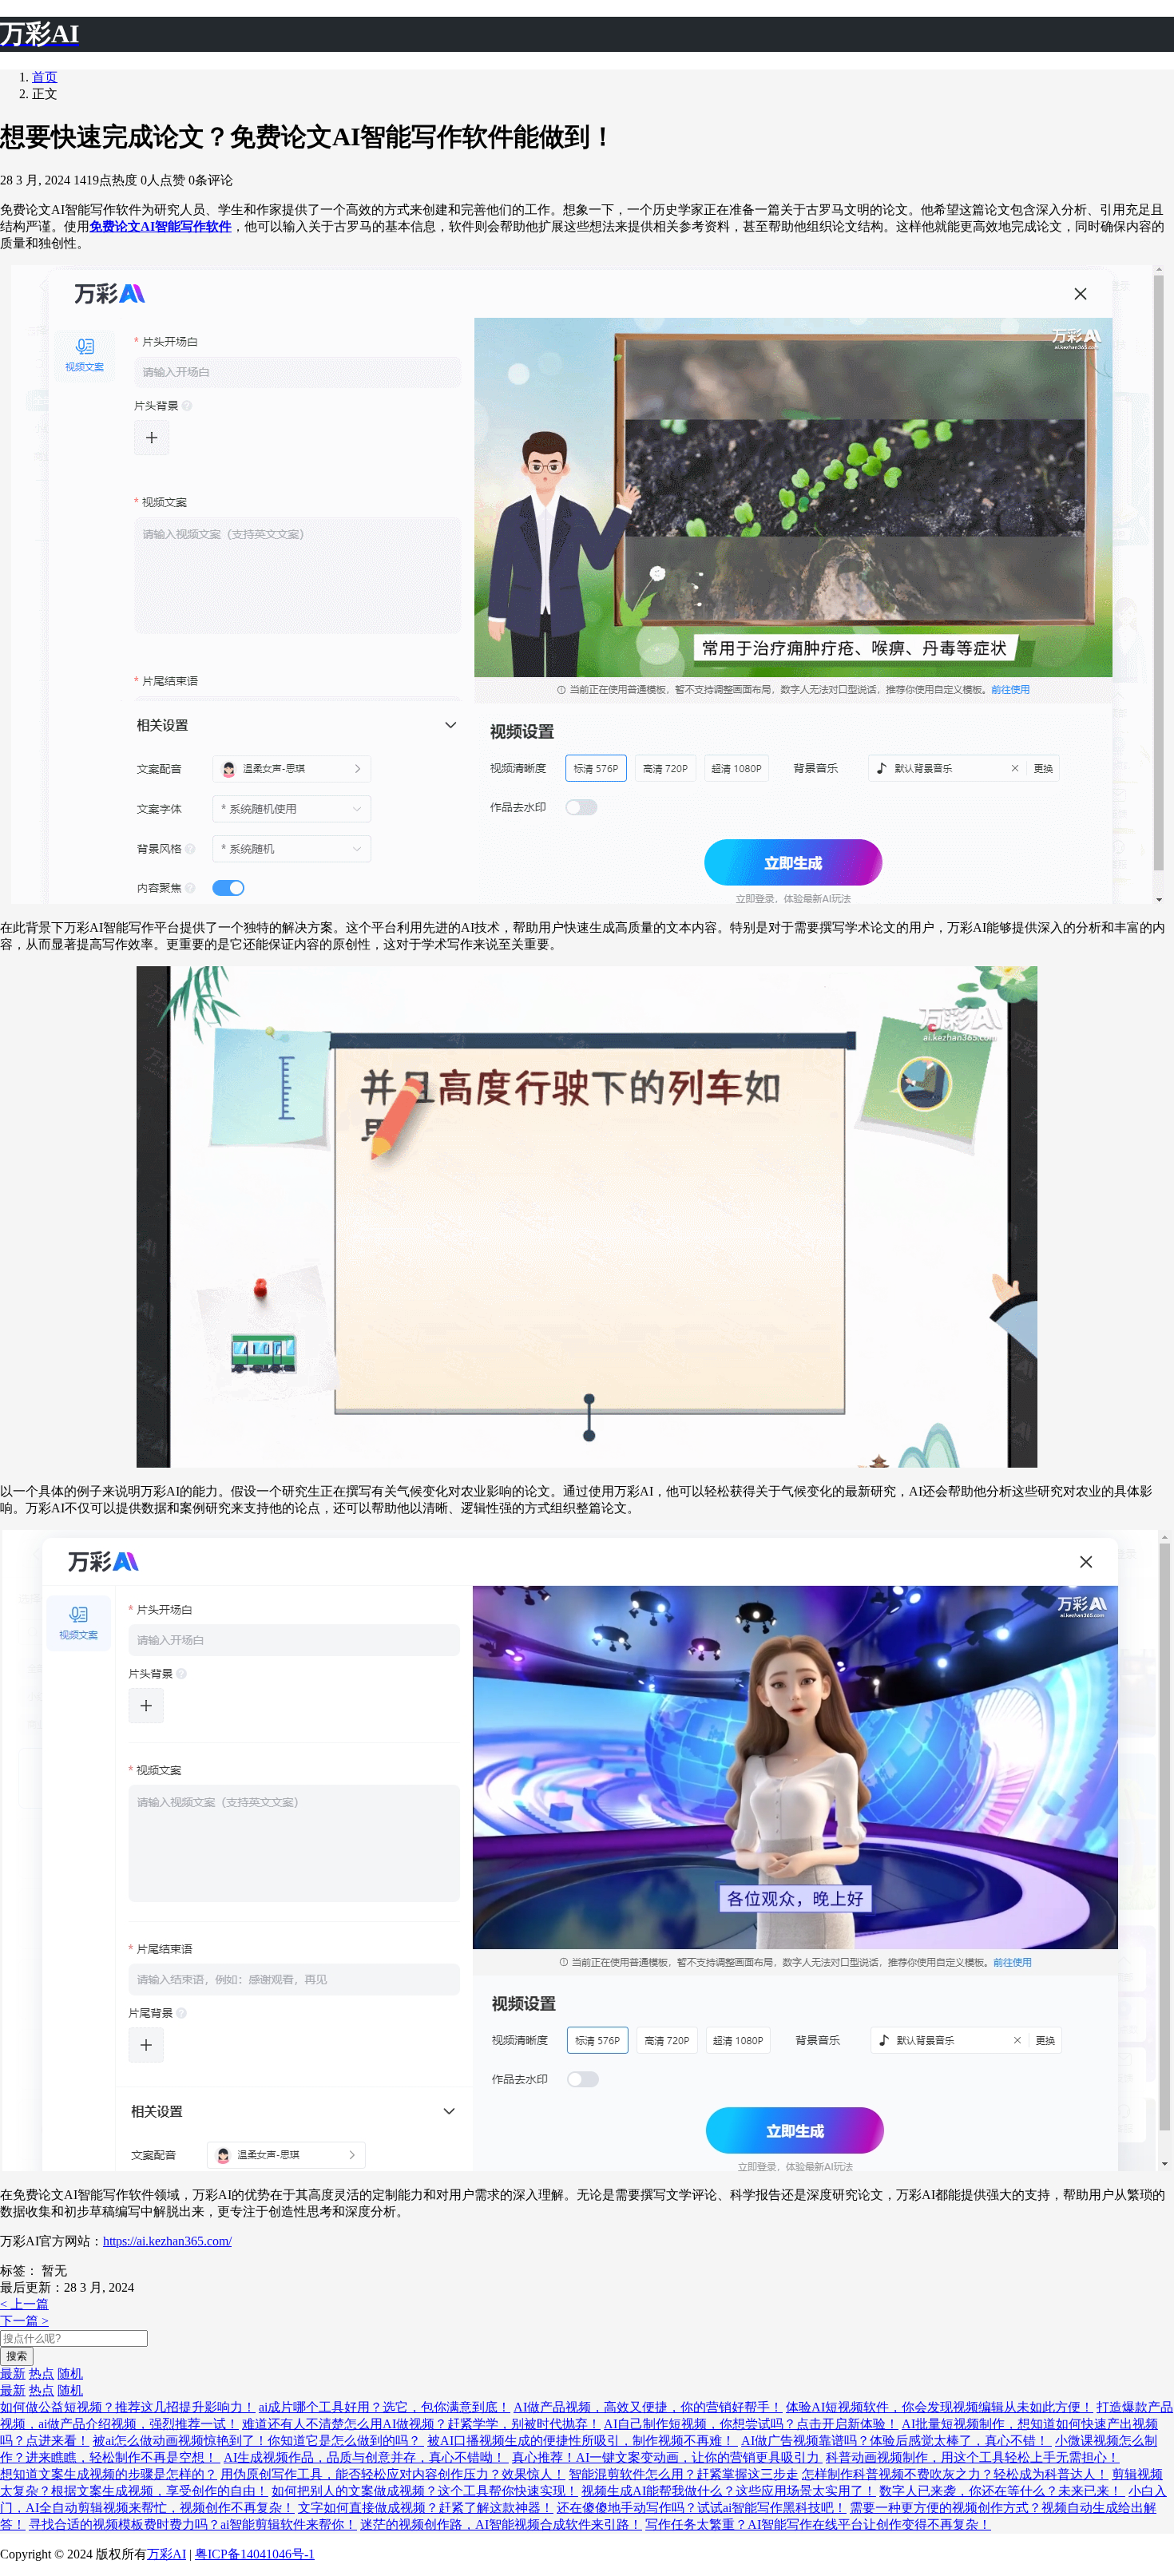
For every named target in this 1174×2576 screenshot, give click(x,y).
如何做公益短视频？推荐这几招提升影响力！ (128, 2407)
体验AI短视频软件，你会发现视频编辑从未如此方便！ (940, 2407)
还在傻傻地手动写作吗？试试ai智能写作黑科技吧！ (702, 2508)
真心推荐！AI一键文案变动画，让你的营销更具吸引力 (667, 2457)
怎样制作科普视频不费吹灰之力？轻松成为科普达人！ (955, 2474)
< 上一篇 (24, 2304)
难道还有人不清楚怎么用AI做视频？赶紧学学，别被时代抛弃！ (421, 2424)
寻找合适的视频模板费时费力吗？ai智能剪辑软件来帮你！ (193, 2524)
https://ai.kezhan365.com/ (167, 2241)
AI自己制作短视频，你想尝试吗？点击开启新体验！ (751, 2424)
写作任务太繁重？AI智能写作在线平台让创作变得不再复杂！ (818, 2524)
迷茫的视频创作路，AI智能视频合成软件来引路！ (501, 2524)
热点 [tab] (42, 2374)
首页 (45, 77)
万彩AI (167, 2554)
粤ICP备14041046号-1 (255, 2554)
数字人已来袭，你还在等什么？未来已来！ (1002, 2491)
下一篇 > (24, 2321)
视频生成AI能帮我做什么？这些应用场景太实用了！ (729, 2491)
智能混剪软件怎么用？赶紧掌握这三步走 (684, 2474)
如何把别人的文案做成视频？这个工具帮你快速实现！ (425, 2491)
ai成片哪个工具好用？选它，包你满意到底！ (385, 2407)
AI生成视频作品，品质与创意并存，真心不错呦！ (366, 2457)
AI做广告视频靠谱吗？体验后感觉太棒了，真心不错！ (896, 2441)
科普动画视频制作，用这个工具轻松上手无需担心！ (973, 2457)
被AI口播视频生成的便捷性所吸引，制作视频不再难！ (583, 2441)
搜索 (17, 2356)
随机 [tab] (70, 2374)
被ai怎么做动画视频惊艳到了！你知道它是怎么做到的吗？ (258, 2441)
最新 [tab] (13, 2374)
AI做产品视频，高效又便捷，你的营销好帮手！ (648, 2407)
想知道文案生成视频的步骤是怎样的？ (109, 2474)
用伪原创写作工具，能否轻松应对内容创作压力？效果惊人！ (393, 2474)
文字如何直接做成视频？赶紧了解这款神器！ (426, 2508)
